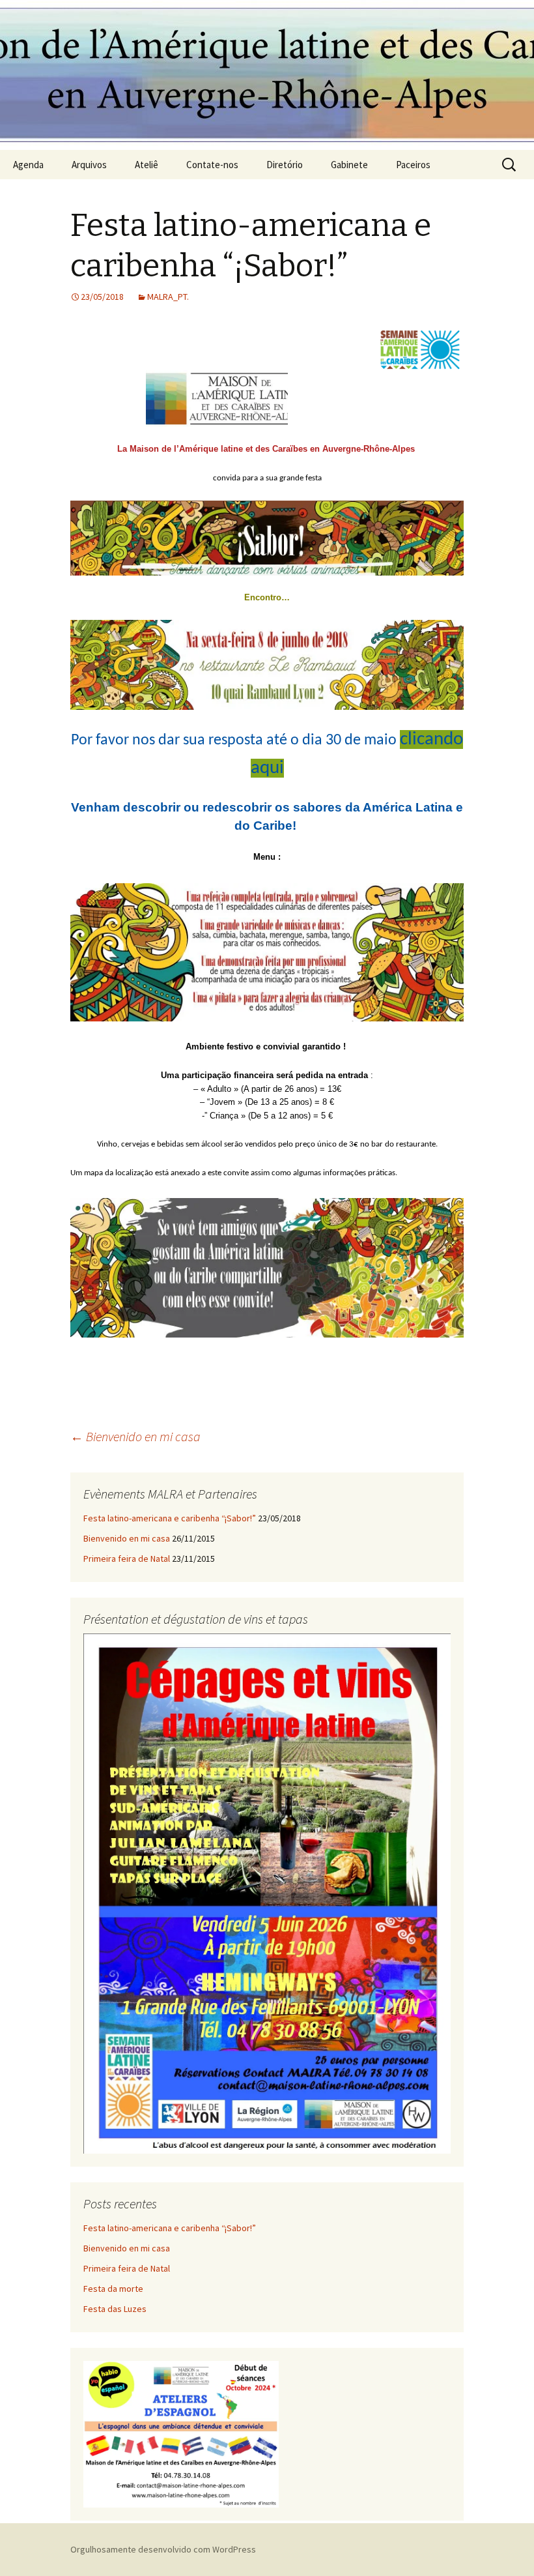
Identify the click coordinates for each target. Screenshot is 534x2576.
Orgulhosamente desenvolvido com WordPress (163, 2549)
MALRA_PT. (168, 297)
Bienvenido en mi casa (135, 1436)
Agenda (28, 165)
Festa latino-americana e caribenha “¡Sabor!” (170, 1518)
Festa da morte (113, 2289)
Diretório (285, 165)
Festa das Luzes (115, 2309)
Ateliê (147, 165)
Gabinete (349, 165)
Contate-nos (212, 165)
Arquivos (89, 165)
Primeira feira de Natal (127, 1559)
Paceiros (413, 165)
